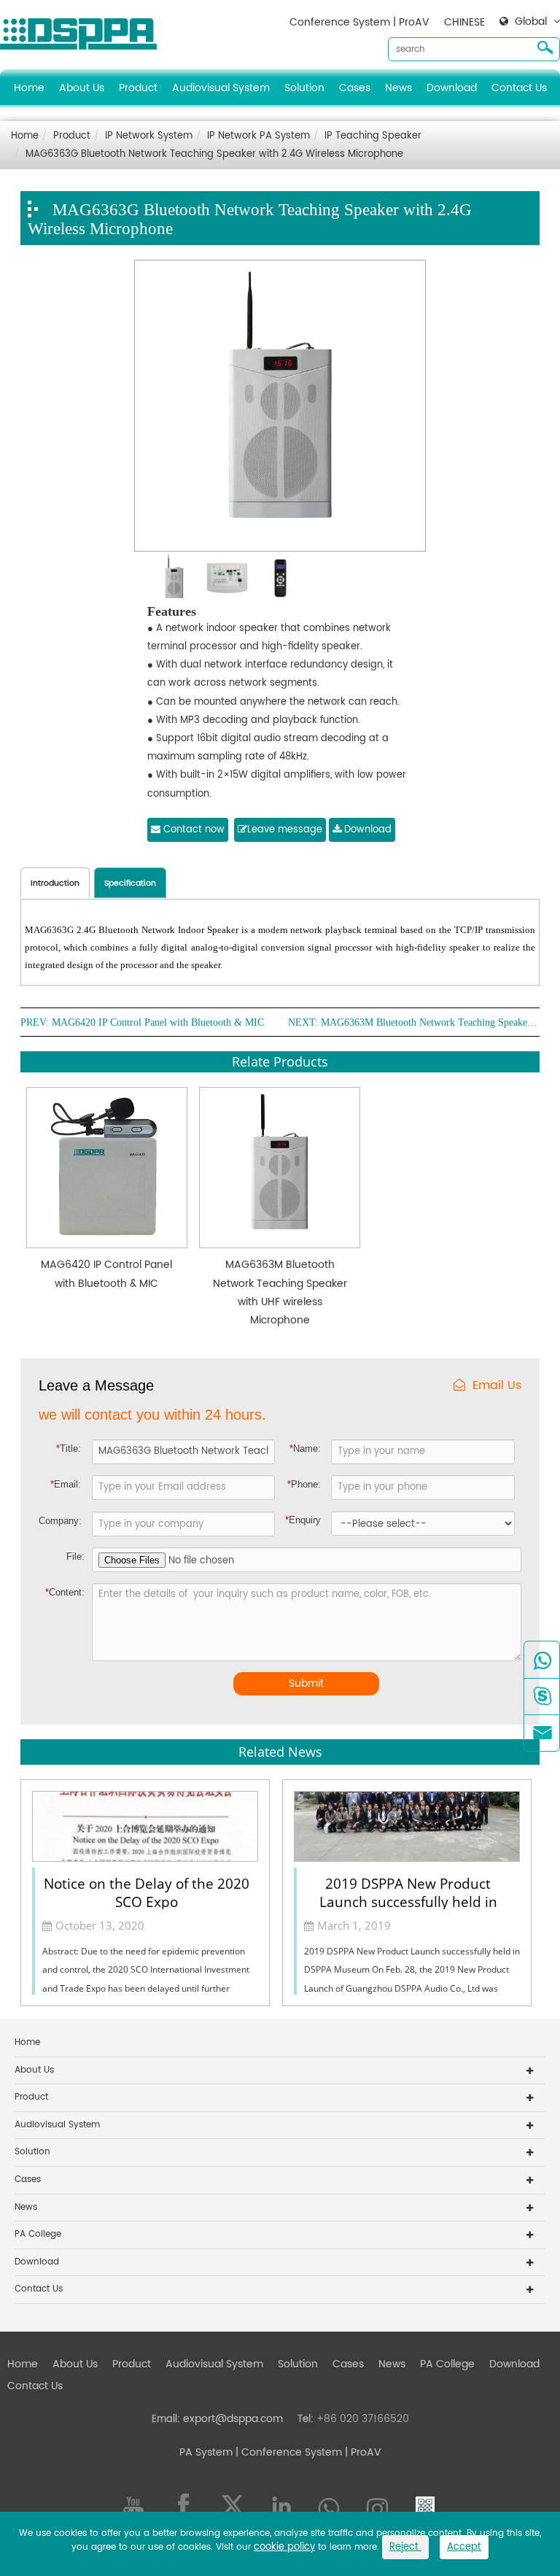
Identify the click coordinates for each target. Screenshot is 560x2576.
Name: (305, 1448)
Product (138, 88)
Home (29, 88)
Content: (65, 1592)
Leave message (285, 830)
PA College (38, 2234)
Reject (405, 2547)
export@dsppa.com (233, 2419)
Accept (464, 2547)
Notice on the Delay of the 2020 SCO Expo (147, 1892)
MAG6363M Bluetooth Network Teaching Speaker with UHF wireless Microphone (430, 1023)
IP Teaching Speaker (373, 136)
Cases (355, 88)
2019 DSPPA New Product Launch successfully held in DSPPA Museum (408, 1892)
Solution (304, 88)
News (398, 88)
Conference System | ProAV (359, 22)
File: (75, 1556)
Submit (306, 1683)
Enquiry (303, 1520)
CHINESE (464, 22)
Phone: (304, 1484)
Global (531, 22)
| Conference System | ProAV (307, 2452)
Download (452, 88)
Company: (60, 1521)
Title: (69, 1448)
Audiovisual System (221, 88)
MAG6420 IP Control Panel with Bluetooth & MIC (158, 1023)
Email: (66, 1484)
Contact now (192, 830)
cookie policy (284, 2547)
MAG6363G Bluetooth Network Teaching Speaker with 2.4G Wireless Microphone (214, 154)
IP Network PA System (258, 136)
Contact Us (519, 88)
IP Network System (149, 136)
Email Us (497, 1386)
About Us (82, 88)
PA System (206, 2452)
